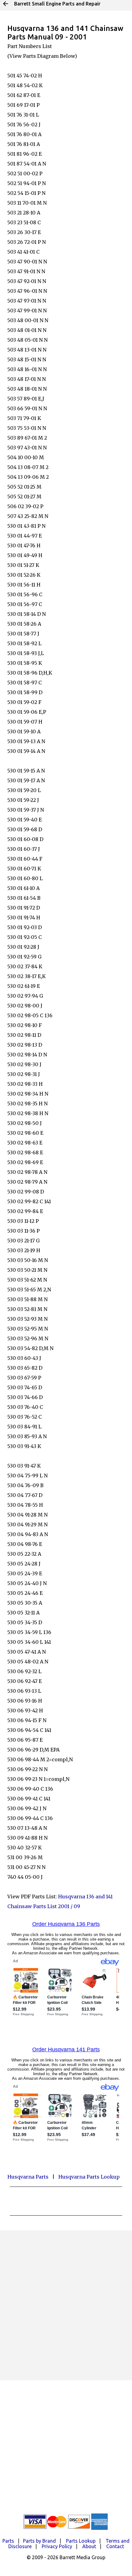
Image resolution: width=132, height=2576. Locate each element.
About (89, 2546)
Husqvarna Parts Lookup (89, 2177)
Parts (8, 2541)
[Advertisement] (66, 2305)
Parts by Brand (39, 2541)
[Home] (6, 4)
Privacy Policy (57, 2546)
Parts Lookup (81, 2541)
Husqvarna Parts (28, 2177)
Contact (115, 2546)
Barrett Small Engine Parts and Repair (57, 4)
